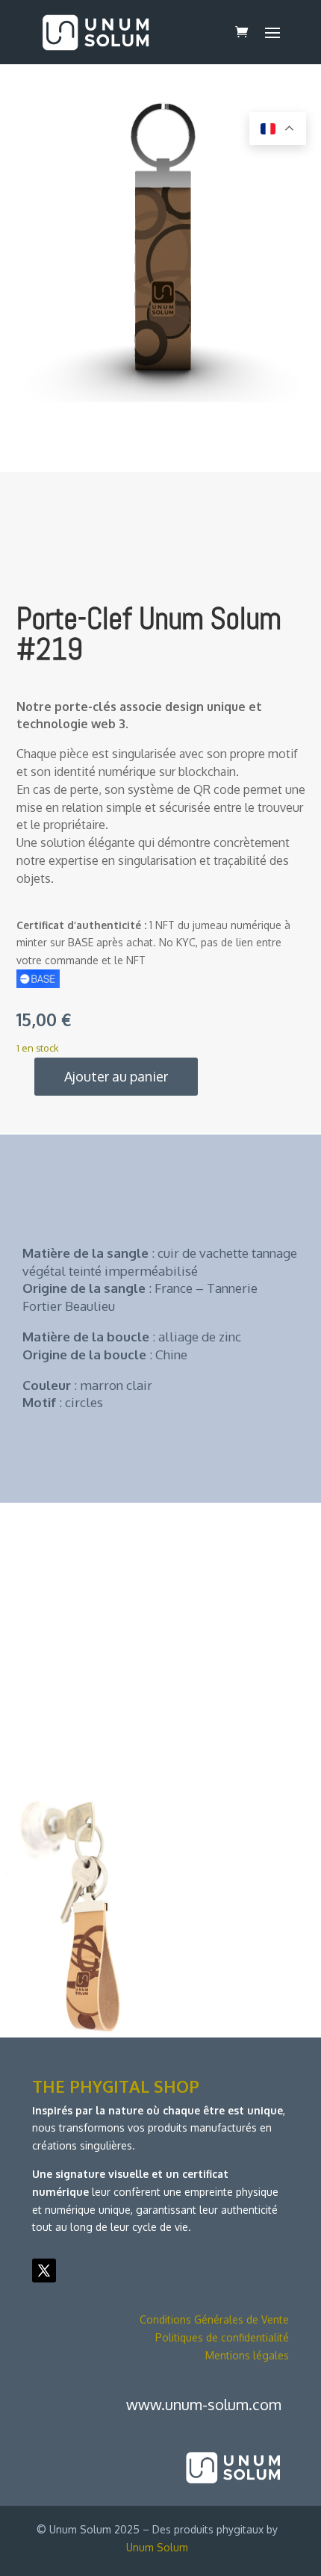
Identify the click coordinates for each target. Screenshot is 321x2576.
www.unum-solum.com (204, 2404)
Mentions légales (247, 2355)
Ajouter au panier (116, 1076)
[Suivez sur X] (44, 2271)
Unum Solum (157, 2547)
